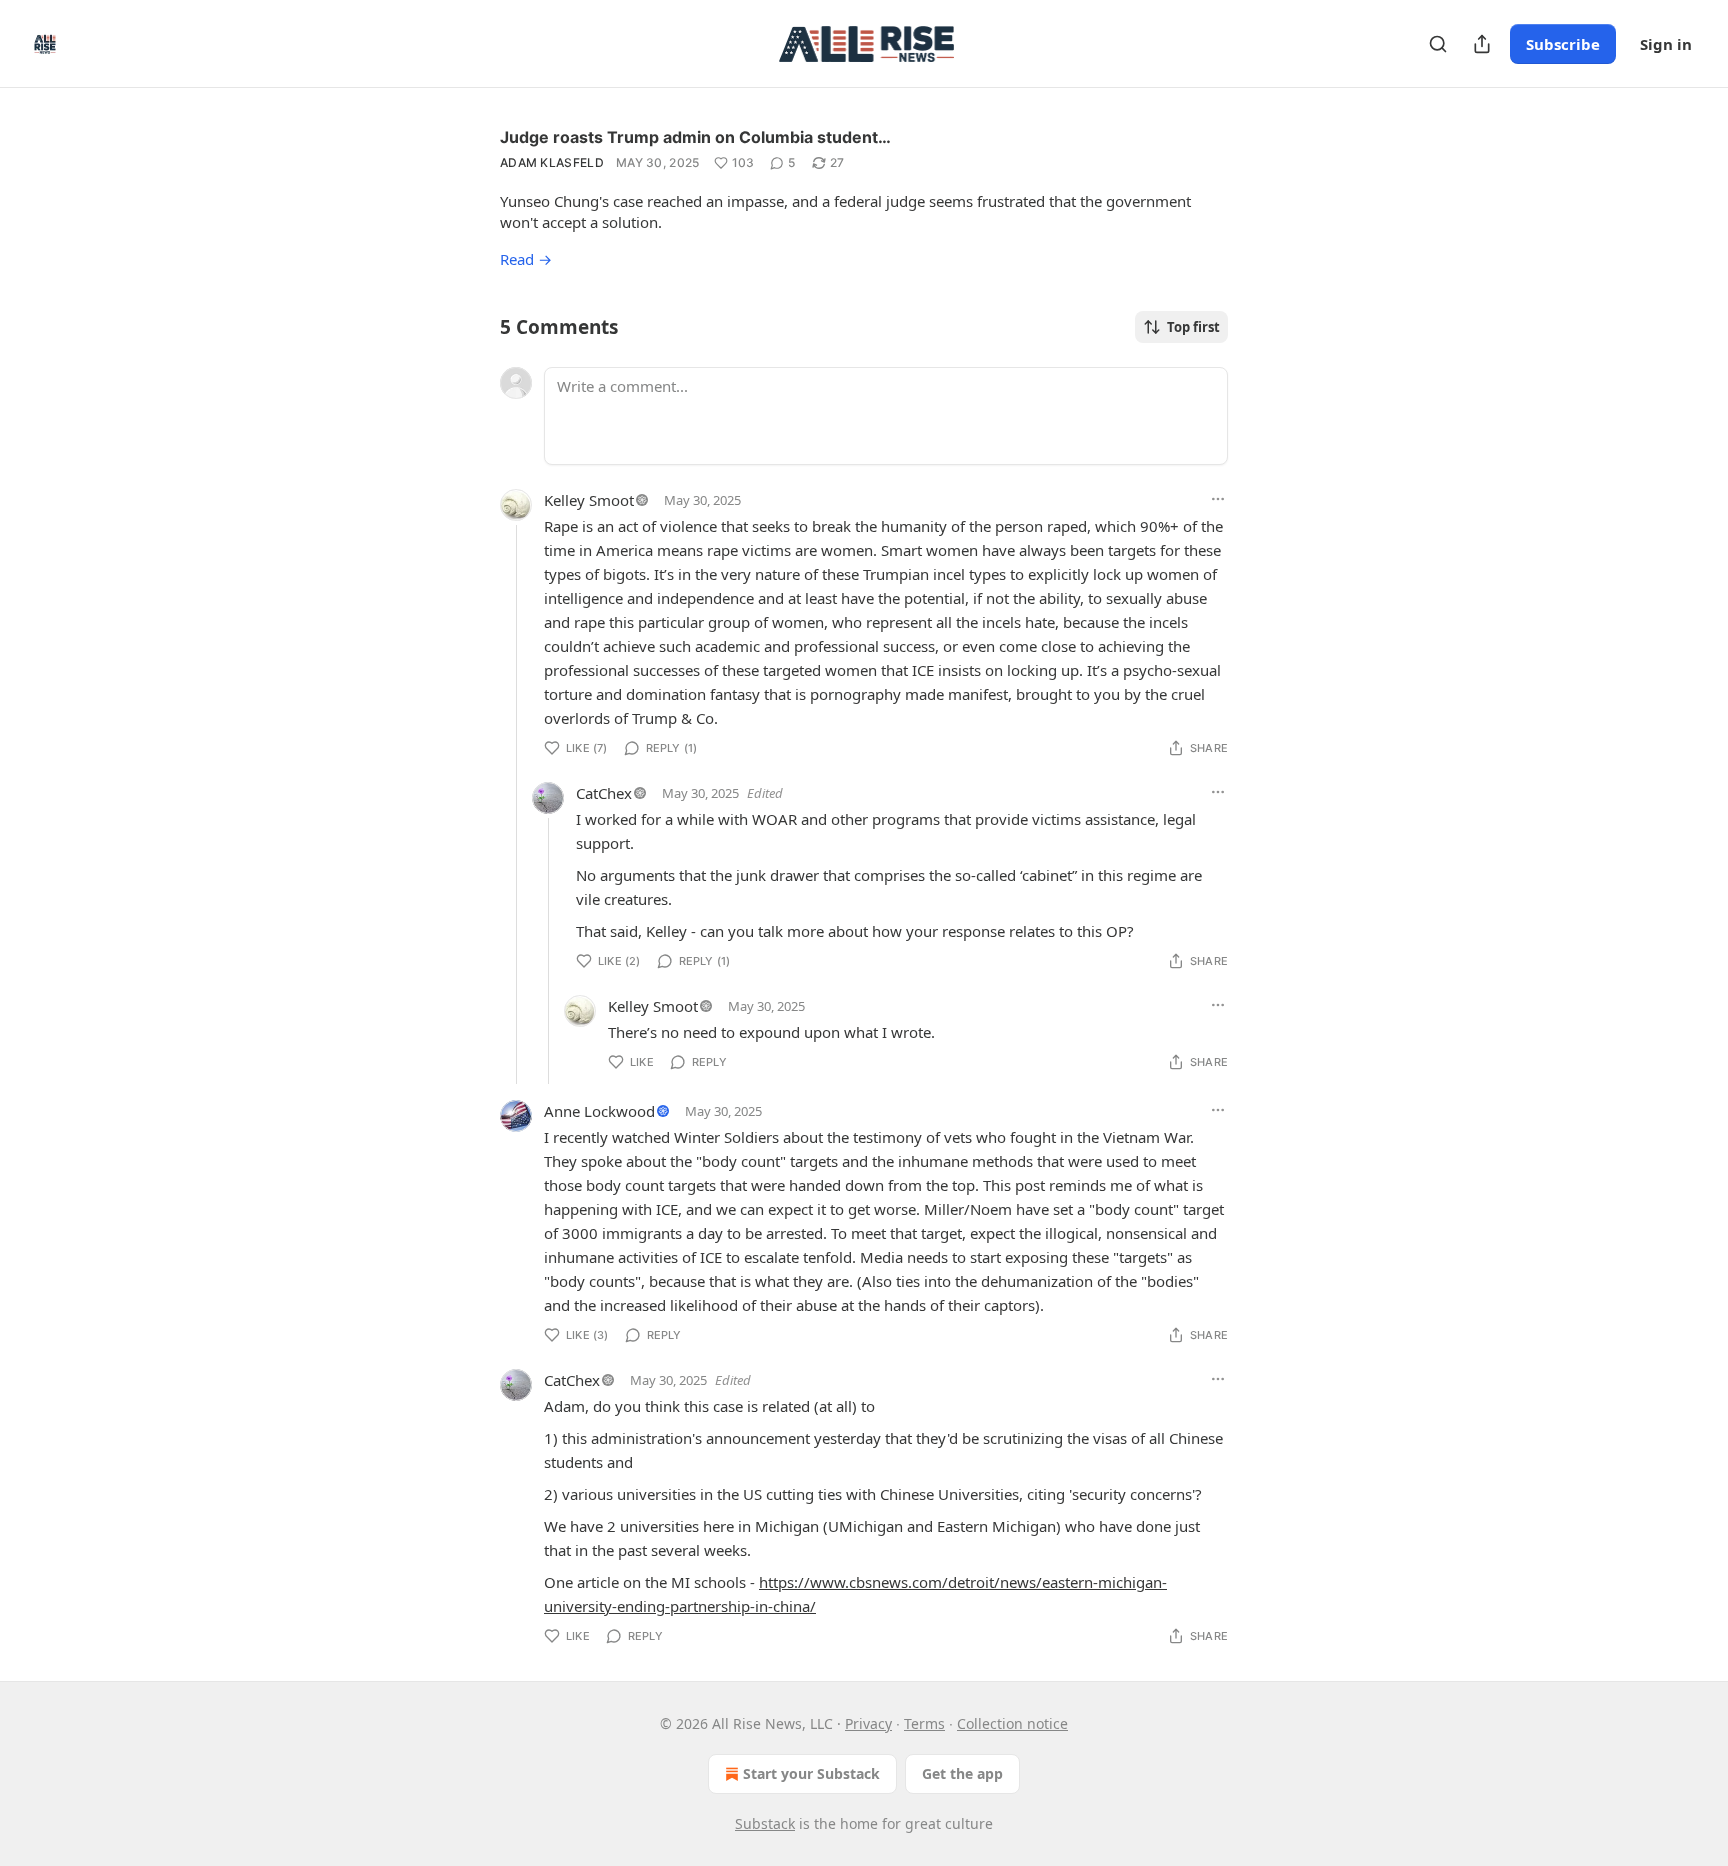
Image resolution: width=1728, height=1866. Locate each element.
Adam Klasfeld (552, 162)
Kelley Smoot (589, 500)
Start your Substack (811, 1773)
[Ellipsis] (1218, 499)
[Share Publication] (1482, 44)
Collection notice (1012, 1723)
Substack (765, 1823)
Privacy (868, 1723)
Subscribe (1563, 44)
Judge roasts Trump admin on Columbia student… (695, 137)
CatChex (604, 793)
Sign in (1666, 44)
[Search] (1438, 44)
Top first (1193, 327)
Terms (924, 1723)
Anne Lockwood (599, 1111)
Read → (526, 259)
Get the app (962, 1773)
